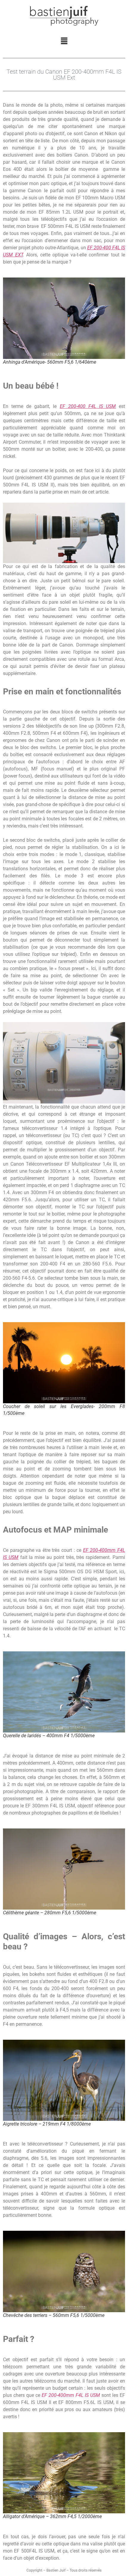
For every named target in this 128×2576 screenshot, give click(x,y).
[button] (64, 41)
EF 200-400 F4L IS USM (88, 406)
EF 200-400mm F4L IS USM (71, 2395)
